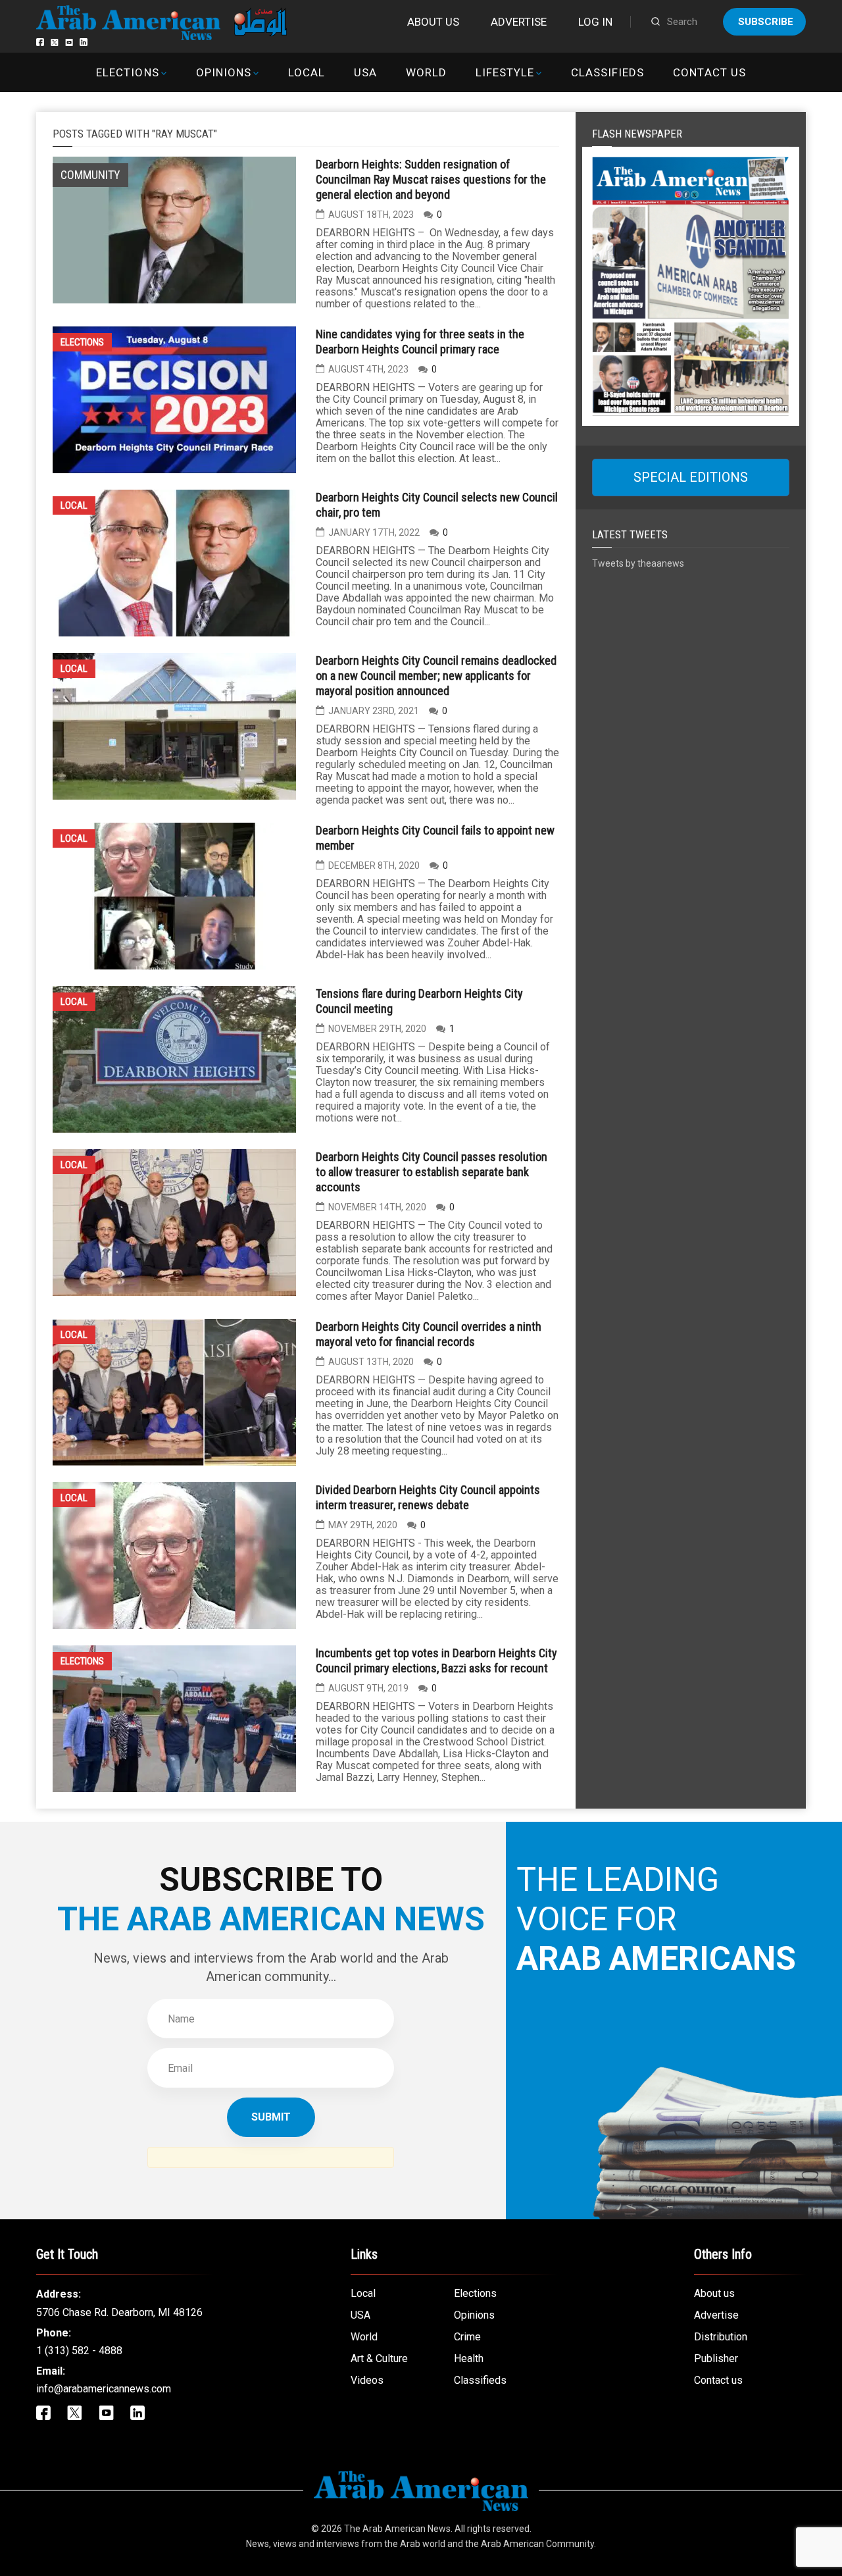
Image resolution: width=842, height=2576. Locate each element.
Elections (127, 72)
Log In (595, 22)
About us (433, 22)
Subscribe (766, 22)
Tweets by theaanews (638, 563)
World (426, 72)
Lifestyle (505, 72)
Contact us (709, 72)
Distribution (721, 2337)
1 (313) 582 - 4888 (79, 2351)
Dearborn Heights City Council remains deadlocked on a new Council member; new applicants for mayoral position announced (436, 676)
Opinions (224, 72)
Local (307, 72)
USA (365, 72)
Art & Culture (379, 2358)
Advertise (519, 22)
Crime (467, 2337)
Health (469, 2358)
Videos (367, 2380)
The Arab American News (397, 2529)
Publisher (716, 2358)
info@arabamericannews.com (104, 2389)
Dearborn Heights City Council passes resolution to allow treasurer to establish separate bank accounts (432, 1172)
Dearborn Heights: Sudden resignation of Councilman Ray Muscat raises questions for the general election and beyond (431, 179)
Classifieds (607, 72)
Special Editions (691, 477)
